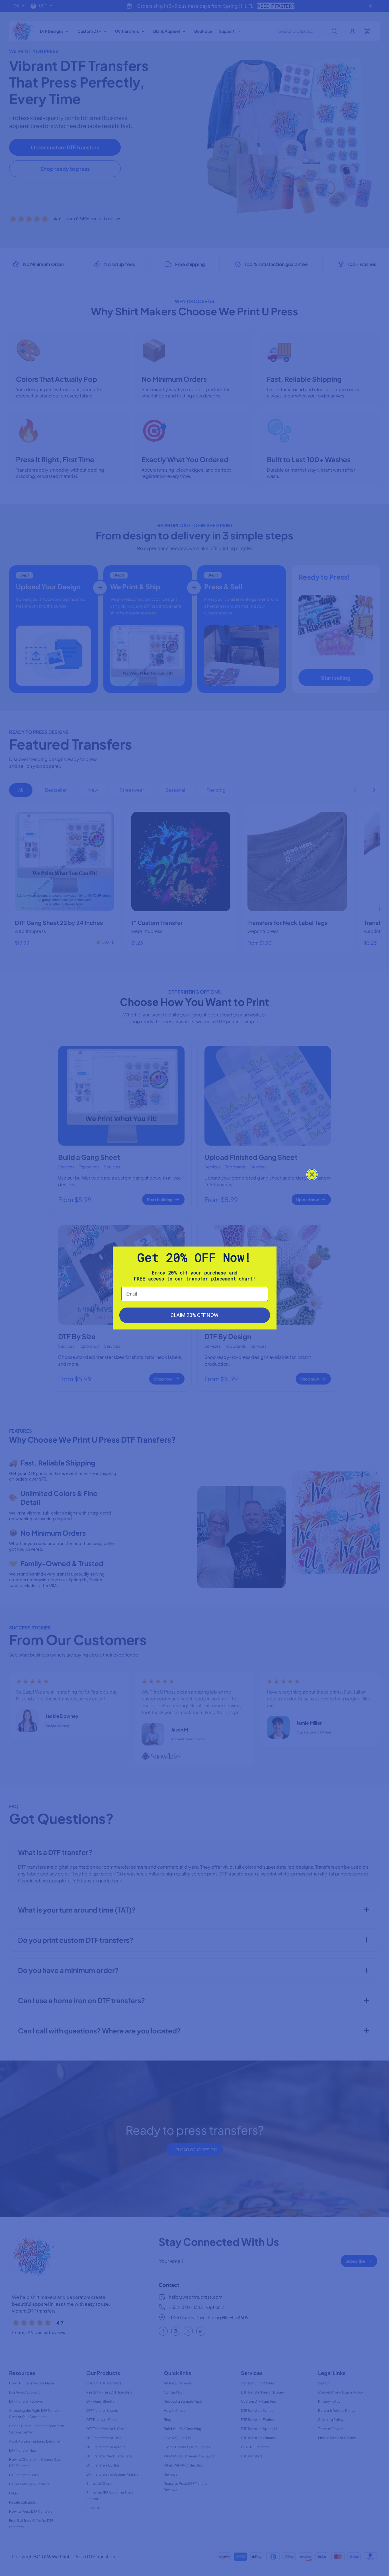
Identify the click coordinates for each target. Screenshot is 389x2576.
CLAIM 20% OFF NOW (195, 1315)
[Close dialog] (312, 1175)
